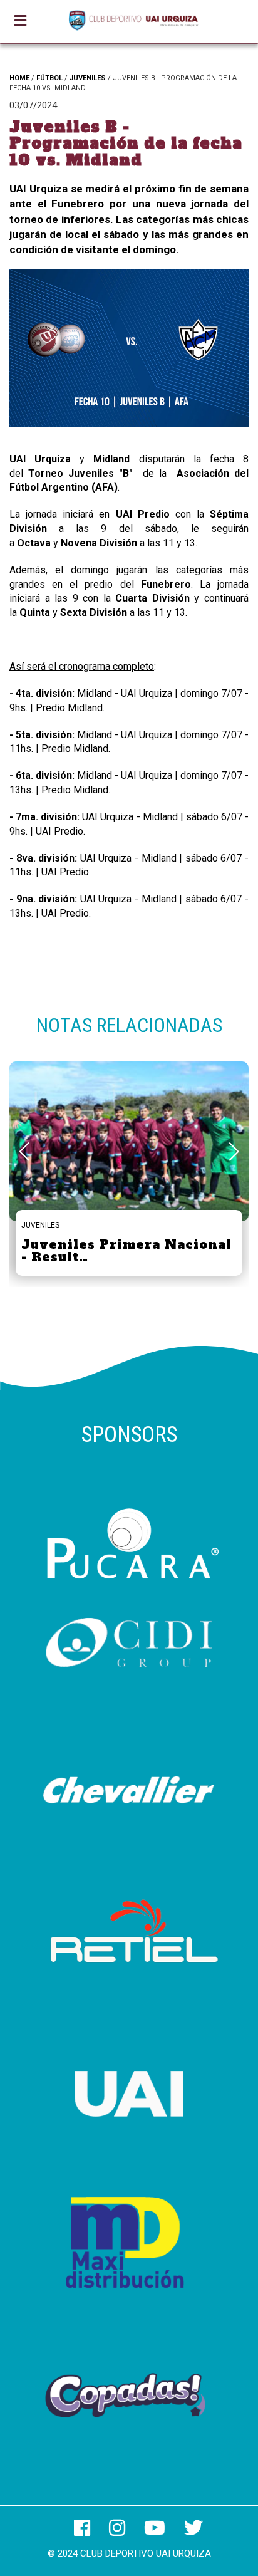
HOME (19, 78)
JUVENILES (88, 78)
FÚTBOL (49, 78)
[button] (234, 1152)
